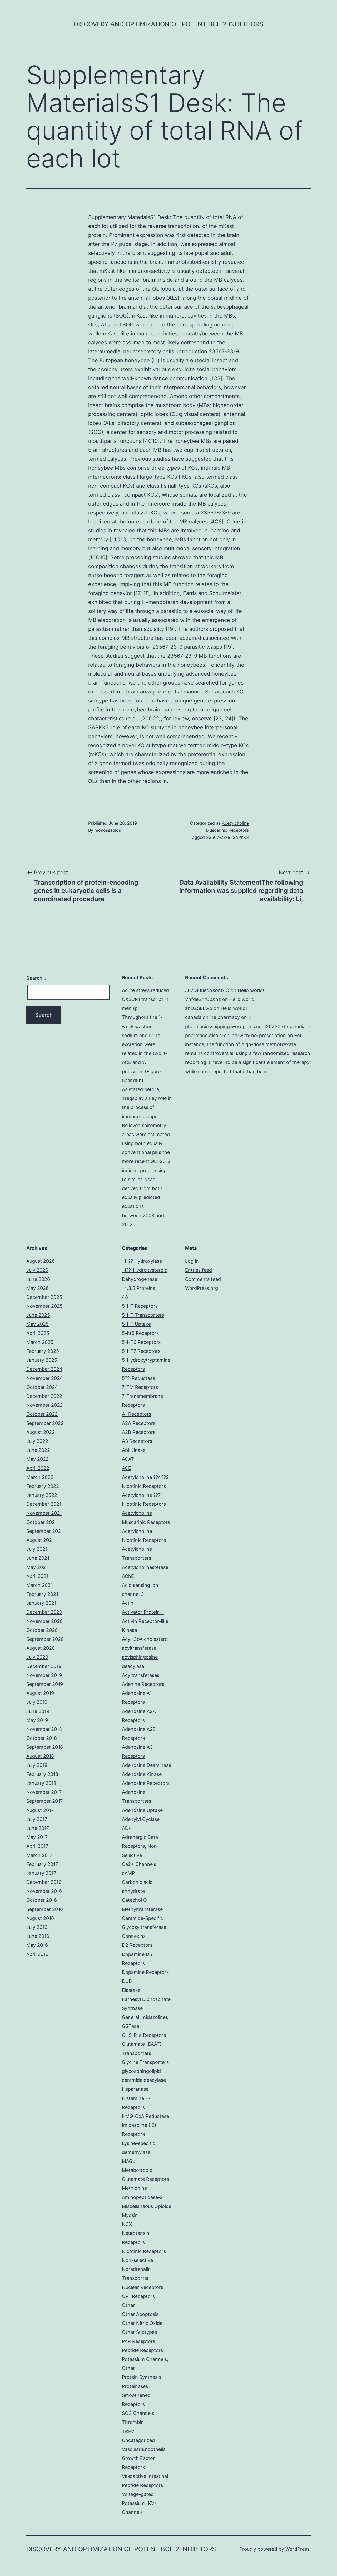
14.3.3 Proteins (138, 1288)
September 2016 (45, 1909)
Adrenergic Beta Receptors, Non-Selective (140, 1846)
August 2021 (40, 1540)
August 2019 (40, 1693)
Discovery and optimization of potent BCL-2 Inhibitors (168, 24)
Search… (36, 978)
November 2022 (44, 1405)
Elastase (131, 1990)
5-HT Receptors (140, 1306)
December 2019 (44, 1666)
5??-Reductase (138, 1378)
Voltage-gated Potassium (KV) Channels (139, 2503)
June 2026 (38, 1279)
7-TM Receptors (140, 1387)
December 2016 (44, 1882)
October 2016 (42, 1900)
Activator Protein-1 (143, 1612)
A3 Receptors (137, 1441)
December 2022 (44, 1396)
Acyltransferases (141, 1675)
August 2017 (40, 1810)
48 (125, 1297)
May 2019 (37, 1720)
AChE (128, 1576)
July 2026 (37, 1270)
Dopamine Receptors (145, 1972)
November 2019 (44, 1675)
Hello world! (251, 990)
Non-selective (137, 2260)
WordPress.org (202, 1288)
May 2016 (37, 1945)
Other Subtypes (139, 2332)
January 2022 (42, 1495)
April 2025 (38, 1333)
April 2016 (37, 1954)
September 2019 (45, 1684)
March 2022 (40, 1477)
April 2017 (37, 1846)
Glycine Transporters (145, 2062)
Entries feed (199, 1270)
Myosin (130, 2215)
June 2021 (38, 1558)
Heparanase (135, 2089)
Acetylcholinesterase (145, 1567)
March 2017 (39, 1855)
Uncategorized (138, 2440)
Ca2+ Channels (139, 1864)
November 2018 (44, 1729)
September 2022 (45, 1423)
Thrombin (133, 2422)
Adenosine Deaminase (147, 1765)
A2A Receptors (139, 1423)
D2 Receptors (137, 1945)
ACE (127, 1468)
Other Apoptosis (140, 2314)
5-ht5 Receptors (140, 1333)
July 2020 (37, 1657)
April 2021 (37, 1576)
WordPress (297, 2549)
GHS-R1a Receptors (144, 2035)
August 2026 (41, 1261)
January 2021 (41, 1603)
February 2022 (43, 1486)
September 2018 (45, 1747)
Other (128, 2305)
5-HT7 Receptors (141, 1351)
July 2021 (37, 1549)
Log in (192, 1261)
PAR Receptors (138, 2341)
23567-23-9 (224, 351)
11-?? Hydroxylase (142, 1261)
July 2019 (37, 1702)
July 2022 (37, 1441)
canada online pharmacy (212, 1017)
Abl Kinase (134, 1450)
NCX (127, 2224)
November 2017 (44, 1792)
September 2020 (45, 1639)
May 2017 (37, 1837)
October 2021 (42, 1522)
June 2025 (38, 1315)
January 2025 (42, 1360)
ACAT (128, 1459)
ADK (127, 1828)
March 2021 (39, 1585)
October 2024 (42, 1387)
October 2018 (42, 1738)
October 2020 (42, 1630)
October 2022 (42, 1414)
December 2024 (44, 1369)
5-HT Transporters (143, 1315)
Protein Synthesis (141, 2377)
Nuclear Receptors (143, 2287)
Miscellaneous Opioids (147, 2206)
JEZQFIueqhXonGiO (207, 990)
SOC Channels (138, 2413)
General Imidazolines (145, 2017)
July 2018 (37, 1765)
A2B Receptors (139, 1432)
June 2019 (38, 1711)
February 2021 (42, 1594)
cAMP (128, 1873)
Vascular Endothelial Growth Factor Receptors (144, 2458)
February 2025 (43, 1351)
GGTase (130, 2026)
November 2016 (44, 1891)
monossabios (108, 830)
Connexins (134, 1936)
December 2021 (44, 1504)
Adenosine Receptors (146, 1783)
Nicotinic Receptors (144, 2251)
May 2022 (38, 1459)
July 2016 (37, 1927)
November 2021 (44, 1513)
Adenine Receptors (143, 1684)
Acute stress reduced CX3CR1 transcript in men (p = (145, 999)
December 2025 (44, 1297)
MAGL (128, 2161)
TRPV (128, 2431)
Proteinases (135, 2386)
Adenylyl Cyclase (141, 1819)
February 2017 (42, 1864)
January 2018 (41, 1783)
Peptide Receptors (142, 2350)
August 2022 (41, 1432)
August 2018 (40, 1756)
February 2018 (42, 1774)
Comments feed (203, 1279)
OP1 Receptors (138, 2296)
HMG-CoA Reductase (145, 2116)
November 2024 (45, 1378)
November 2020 (44, 1621)
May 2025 (38, 1324)
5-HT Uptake (136, 1324)
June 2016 (38, 1936)
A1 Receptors (137, 1414)
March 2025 (40, 1342)
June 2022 (38, 1450)
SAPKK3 (99, 727)
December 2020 (44, 1612)
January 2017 (41, 1873)
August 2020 (41, 1648)
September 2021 (45, 1531)
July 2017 (37, 1819)
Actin (128, 1603)
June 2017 (38, 1828)
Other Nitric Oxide (142, 2323)
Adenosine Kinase (142, 1774)
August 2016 (40, 1918)
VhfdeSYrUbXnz (203, 999)
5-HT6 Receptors (141, 1342)
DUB (127, 1981)
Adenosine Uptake (142, 1810)
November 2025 (44, 1306)
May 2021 (37, 1567)
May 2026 (38, 1288)
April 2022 (38, 1468)
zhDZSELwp (199, 1008)
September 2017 (44, 1801)
